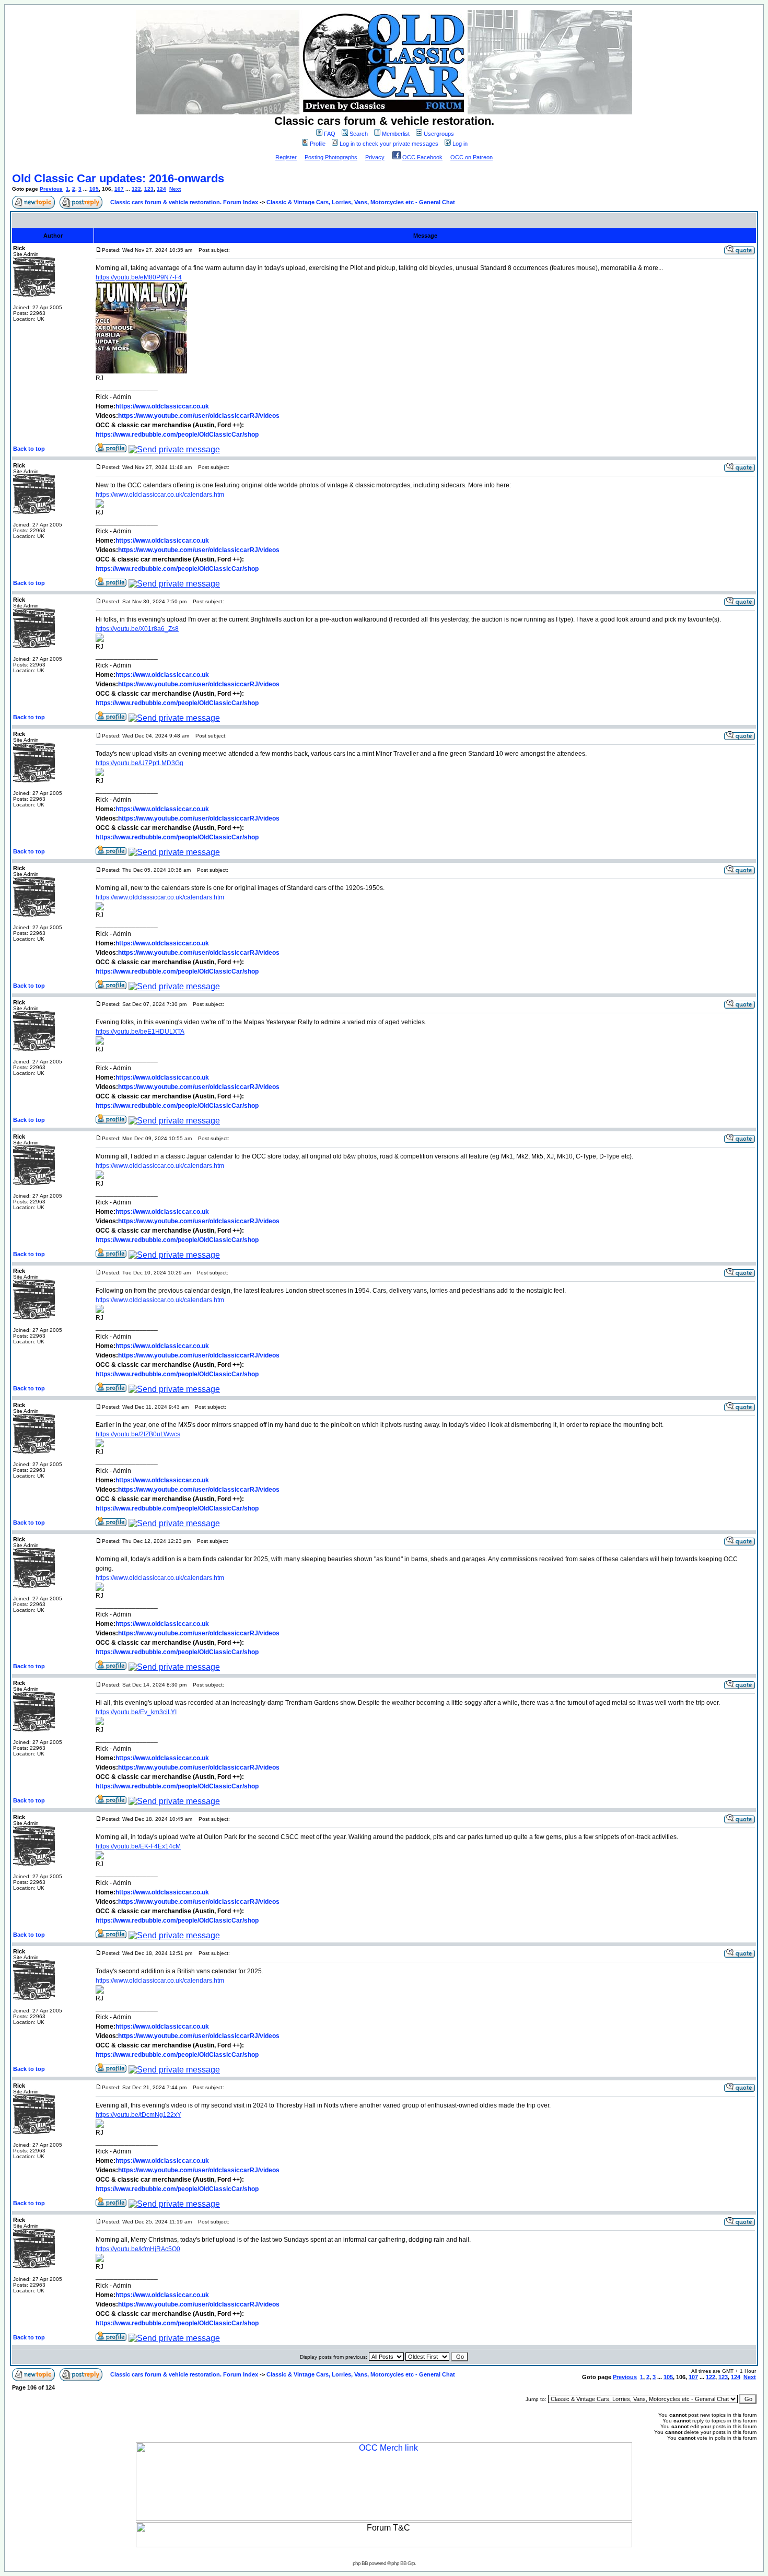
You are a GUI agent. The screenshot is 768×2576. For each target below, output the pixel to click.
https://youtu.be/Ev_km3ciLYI (136, 1712)
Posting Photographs (331, 157)
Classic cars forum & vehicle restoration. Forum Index (184, 202)
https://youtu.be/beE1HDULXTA (140, 1032)
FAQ (330, 134)
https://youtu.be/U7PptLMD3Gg (139, 763)
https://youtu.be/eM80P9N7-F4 (139, 277)
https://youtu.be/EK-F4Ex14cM (138, 1846)
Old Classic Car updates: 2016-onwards (118, 178)
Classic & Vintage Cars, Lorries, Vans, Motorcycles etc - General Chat (361, 202)
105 (94, 189)
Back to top (29, 449)
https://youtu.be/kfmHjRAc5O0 (138, 2249)
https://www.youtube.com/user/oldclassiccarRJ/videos (199, 416)
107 (119, 189)
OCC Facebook (422, 157)
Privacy (375, 157)
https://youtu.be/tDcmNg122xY (138, 2115)
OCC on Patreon (472, 157)
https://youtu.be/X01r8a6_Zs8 (137, 629)
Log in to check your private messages (389, 144)
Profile (318, 144)
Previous (51, 189)
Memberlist (396, 134)
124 (161, 189)
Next (175, 189)
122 (136, 189)
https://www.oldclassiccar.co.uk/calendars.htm (160, 495)
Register (286, 157)
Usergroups (439, 134)
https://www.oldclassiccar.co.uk (162, 406)
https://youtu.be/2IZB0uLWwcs (138, 1434)
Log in (460, 144)
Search (359, 134)
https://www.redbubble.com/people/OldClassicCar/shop (177, 435)
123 (149, 189)
